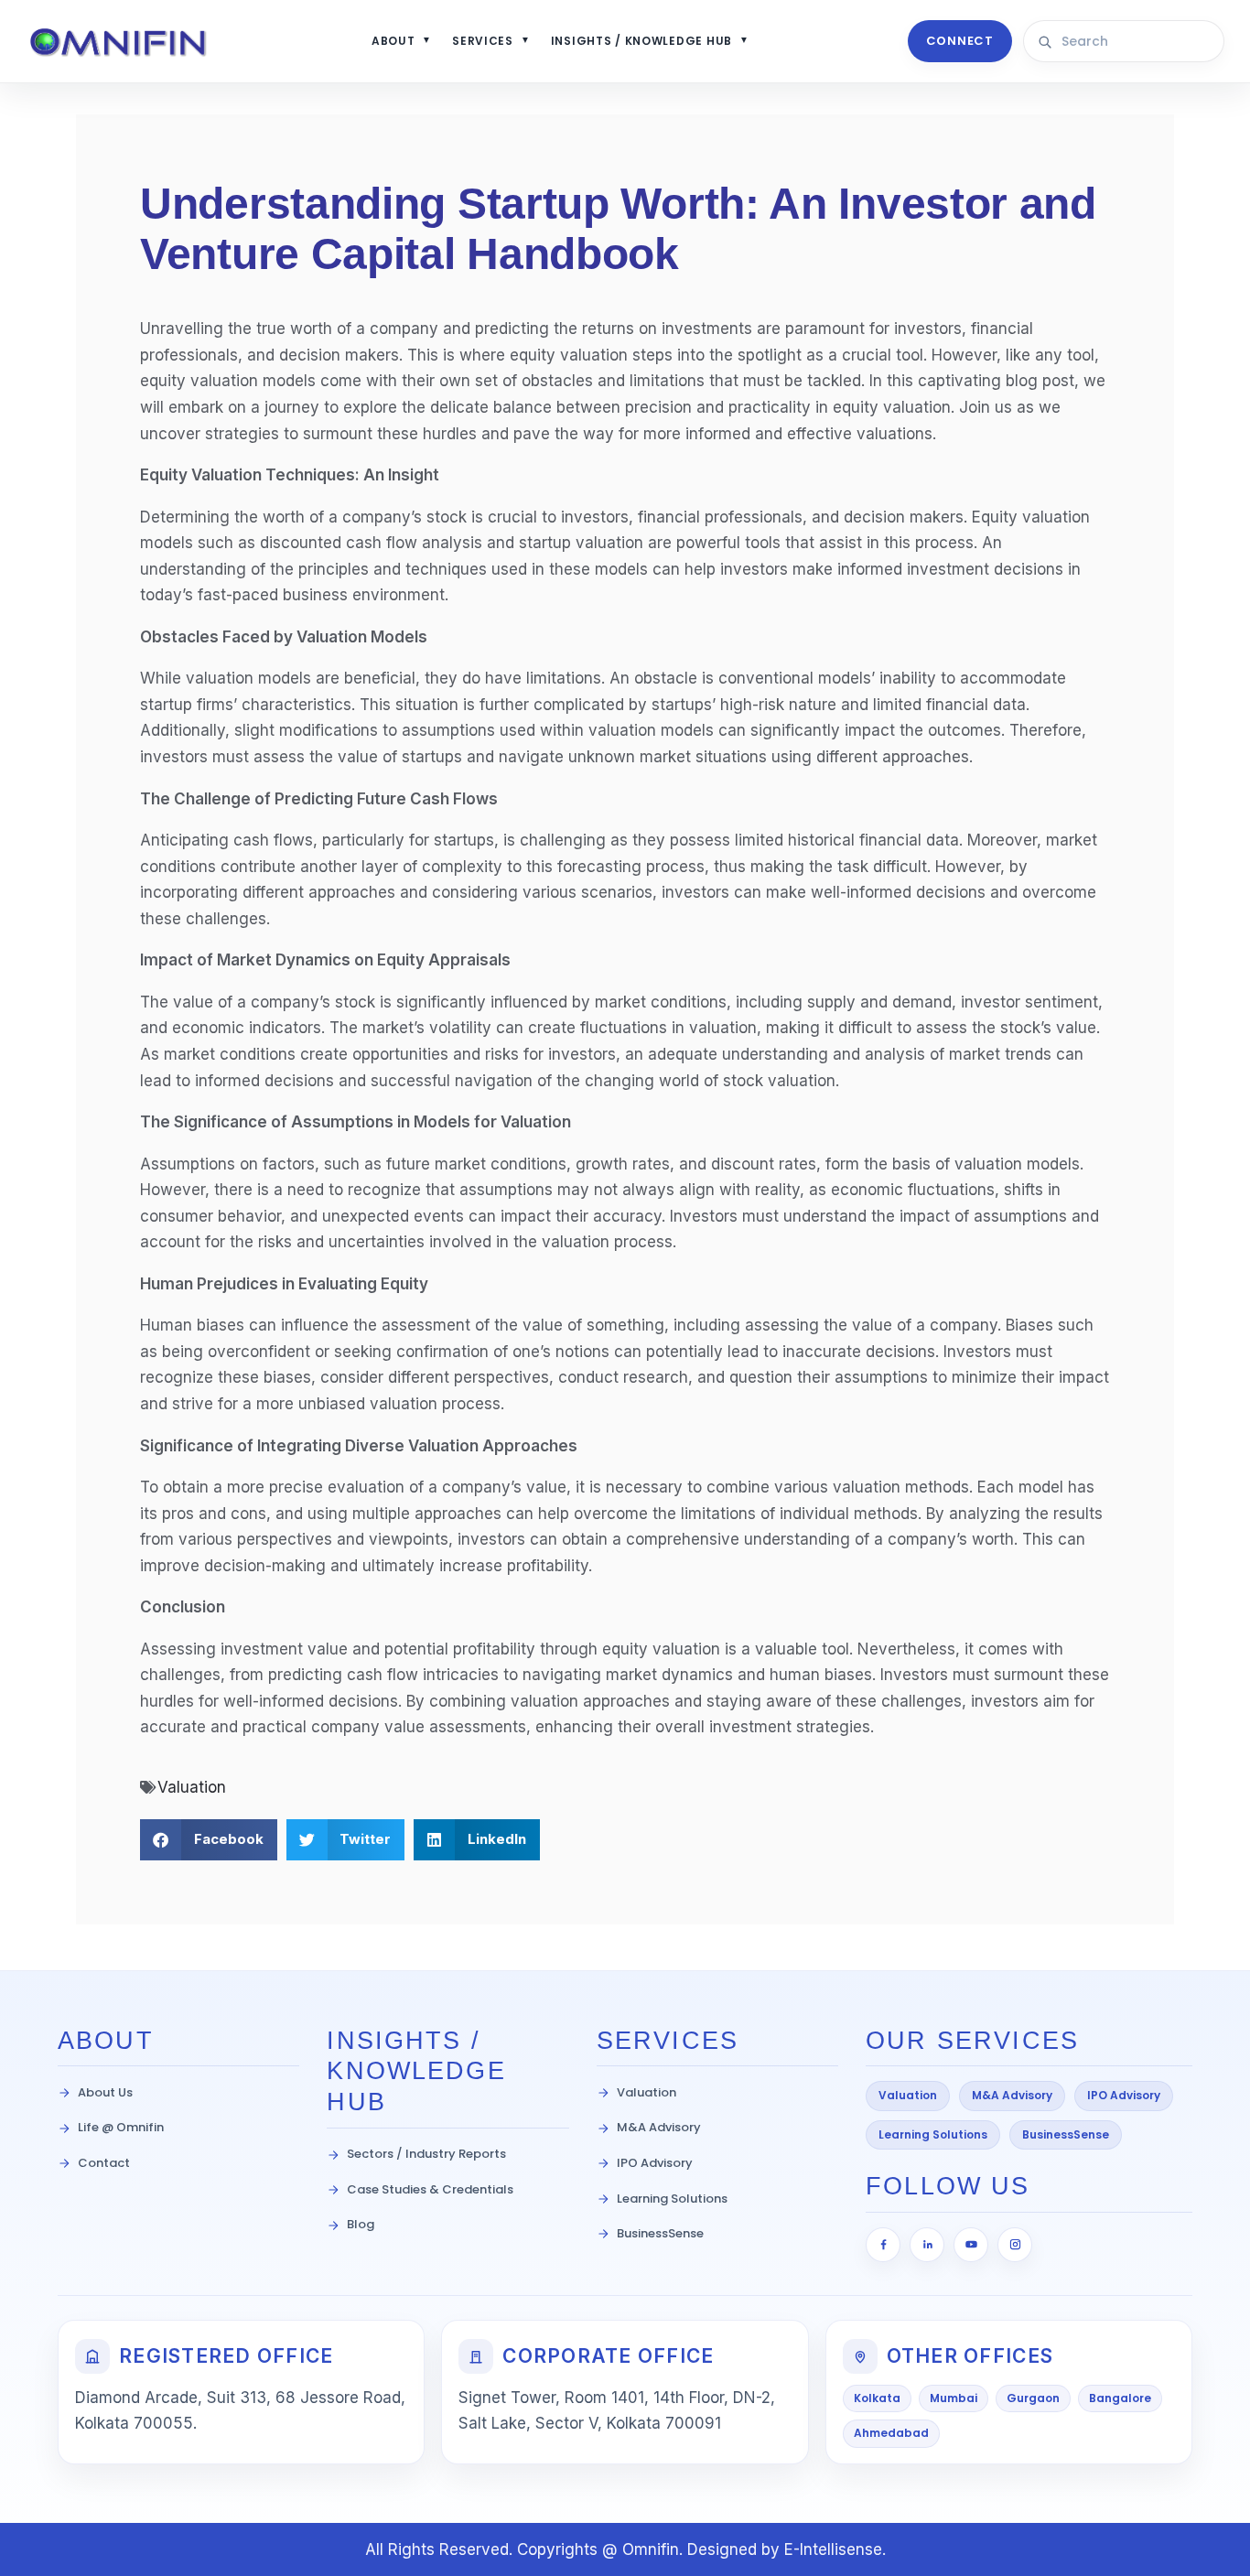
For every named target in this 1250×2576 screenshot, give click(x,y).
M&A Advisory (659, 2127)
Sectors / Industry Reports (426, 2154)
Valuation (192, 1787)
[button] (209, 1840)
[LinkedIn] (927, 2245)
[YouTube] (971, 2245)
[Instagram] (1015, 2245)
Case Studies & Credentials (430, 2189)
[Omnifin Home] (119, 42)
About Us (105, 2092)
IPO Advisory (655, 2163)
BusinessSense (660, 2233)
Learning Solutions (672, 2199)
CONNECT (960, 41)
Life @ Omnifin (121, 2127)
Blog (361, 2224)
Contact (104, 2163)
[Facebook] (883, 2245)
